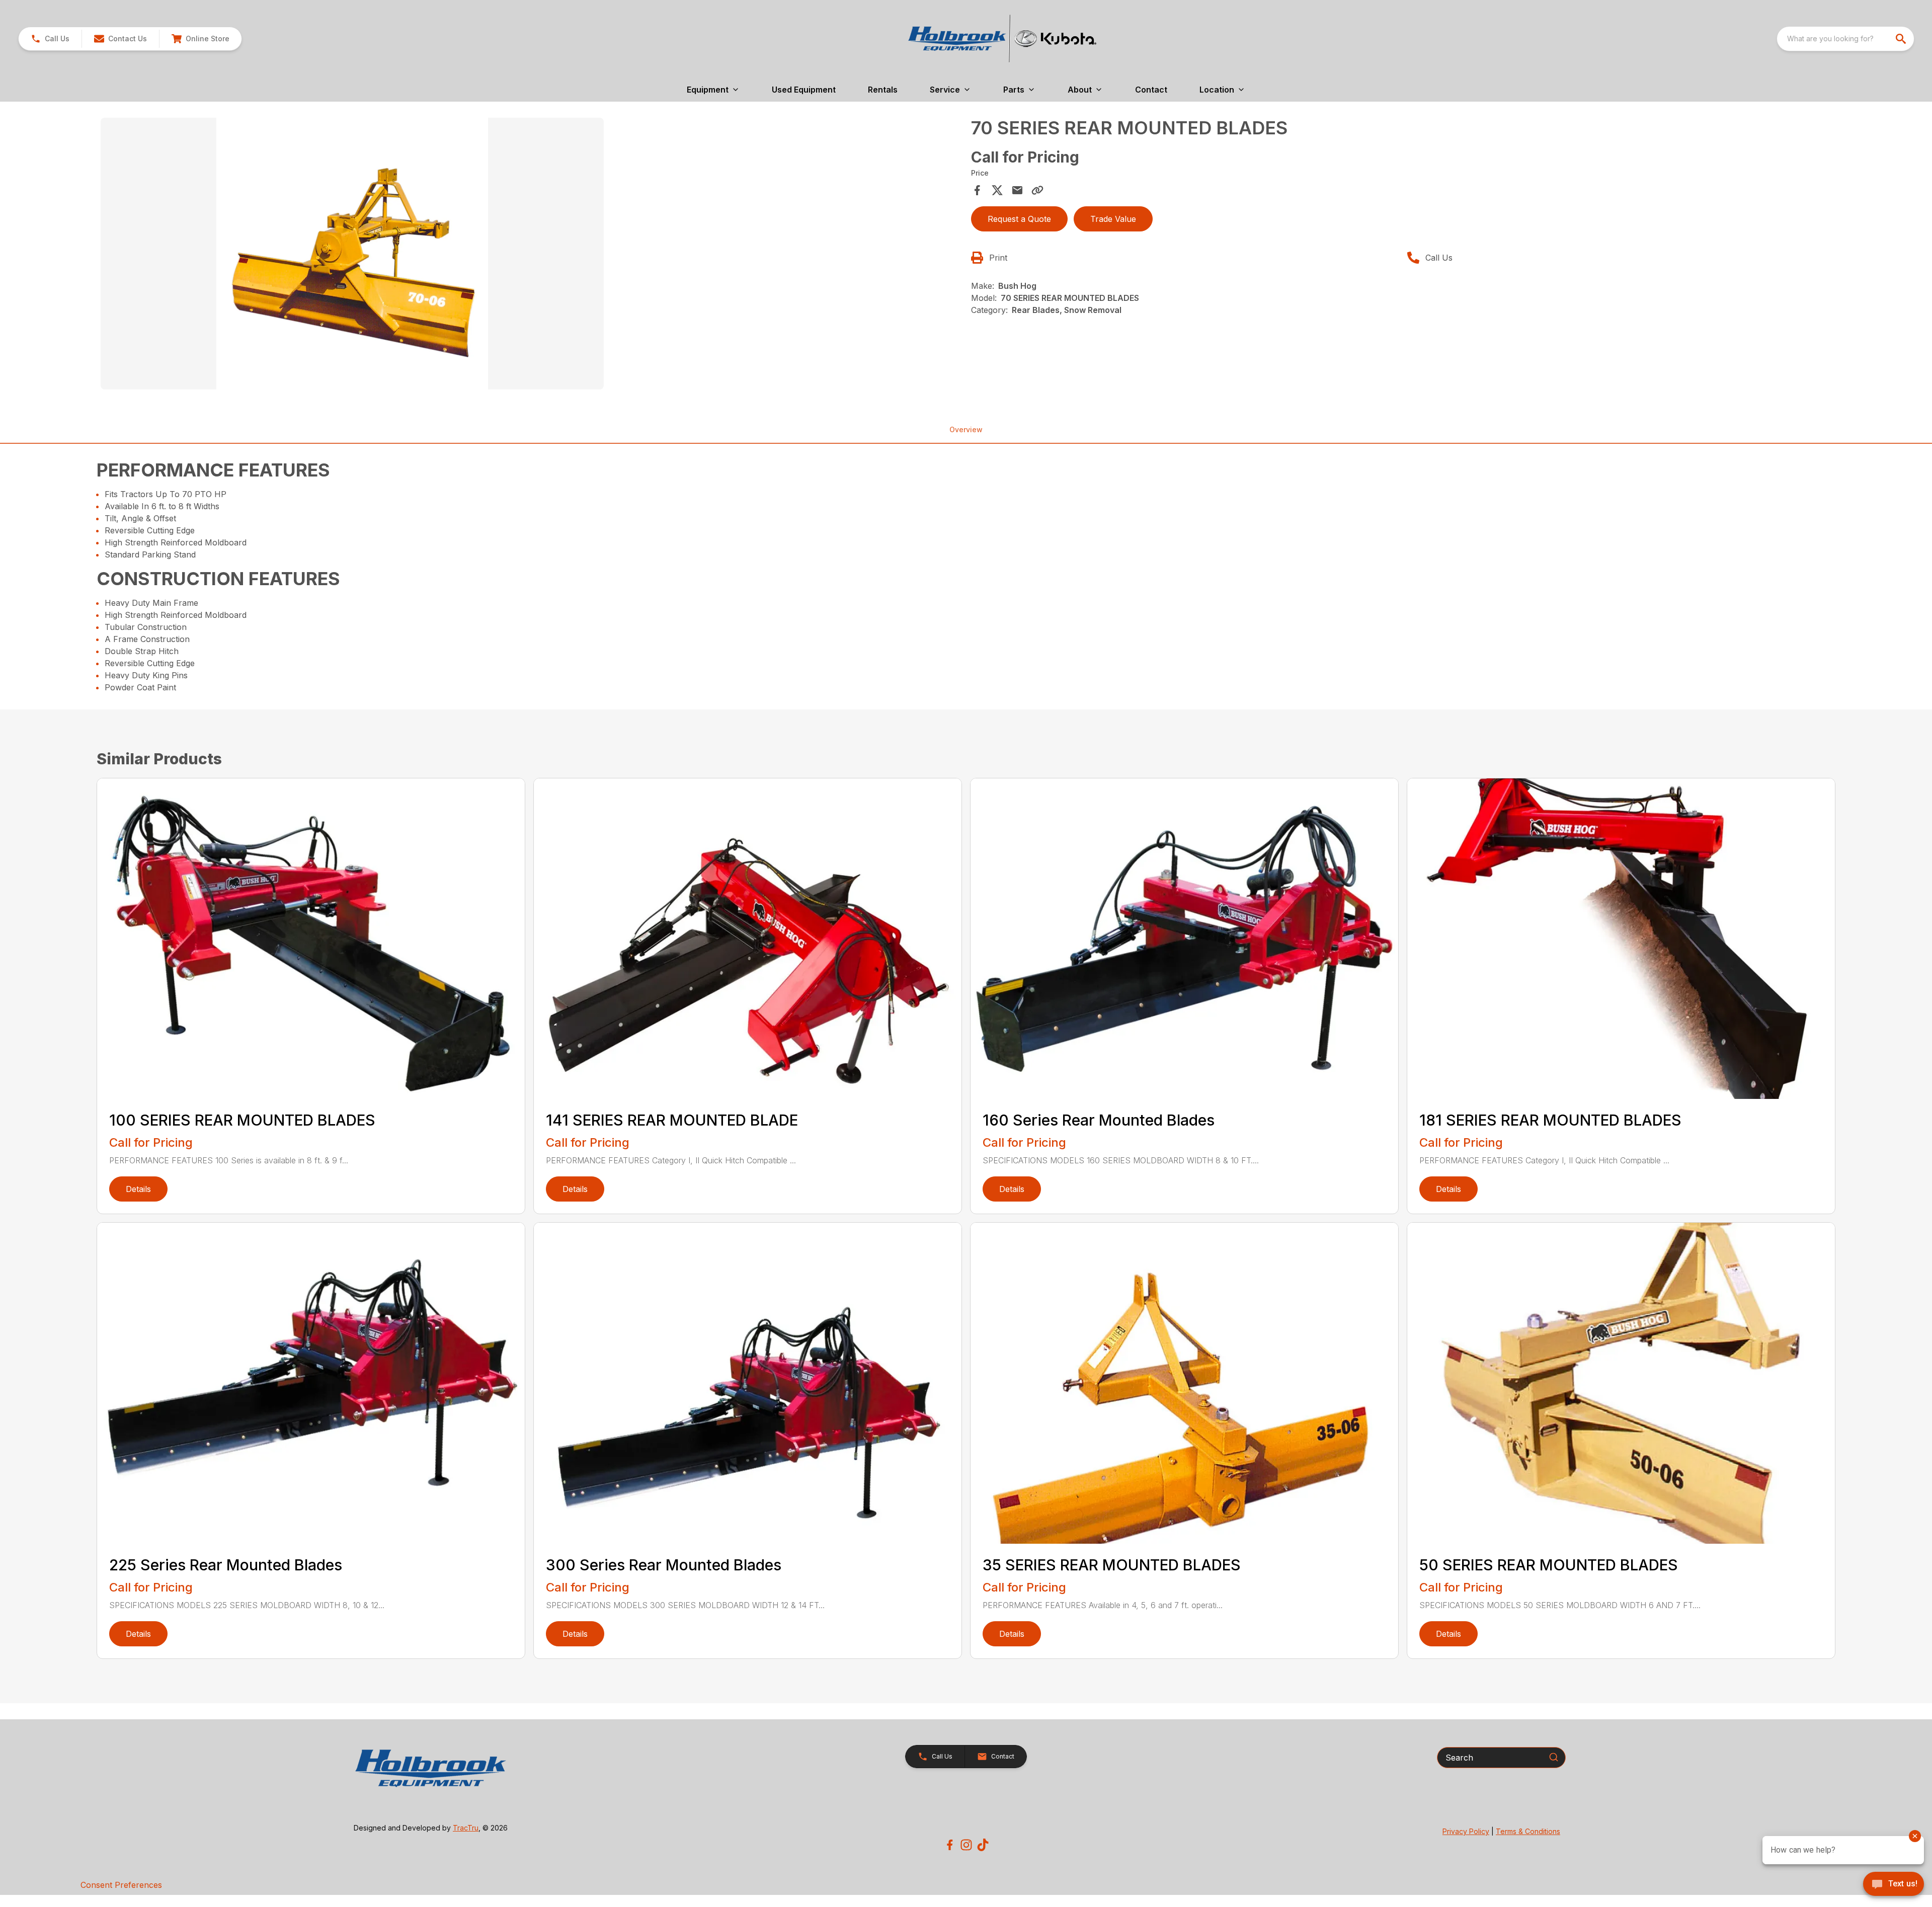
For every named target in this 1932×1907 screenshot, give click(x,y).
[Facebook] (950, 1845)
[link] (200, 39)
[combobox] (1845, 39)
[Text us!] (1894, 1885)
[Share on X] (997, 190)
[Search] (1554, 1757)
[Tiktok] (983, 1845)
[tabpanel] (531, 255)
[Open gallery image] (352, 254)
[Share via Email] (1017, 190)
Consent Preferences (121, 1885)
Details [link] (138, 1189)
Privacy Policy (1466, 1831)
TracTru (466, 1828)
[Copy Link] (1037, 190)
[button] (50, 39)
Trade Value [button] (1113, 219)
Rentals (883, 90)
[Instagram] (966, 1845)
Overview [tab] (966, 429)
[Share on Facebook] (977, 190)
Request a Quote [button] (1019, 219)
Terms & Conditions (1528, 1831)
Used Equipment (804, 90)
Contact (1151, 90)
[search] (1902, 39)
